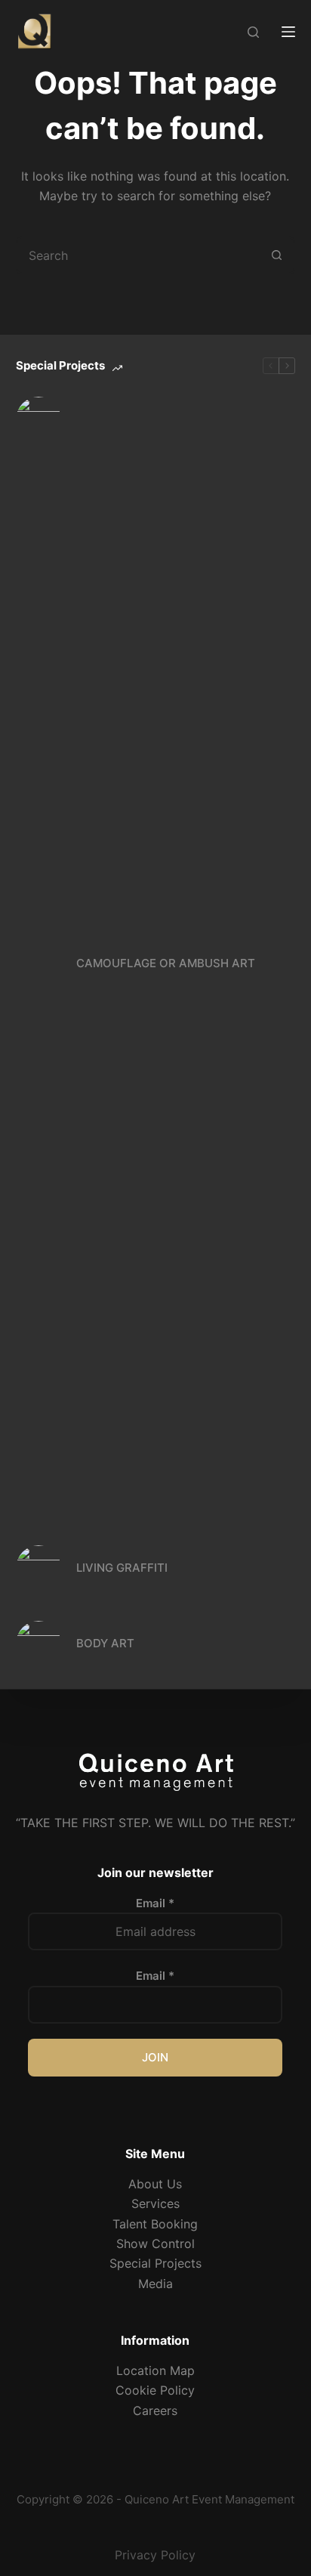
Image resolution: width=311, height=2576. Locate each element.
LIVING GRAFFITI (122, 1568)
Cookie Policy (155, 2390)
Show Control (155, 2244)
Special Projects (155, 2263)
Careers (155, 2411)
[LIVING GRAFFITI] (38, 1568)
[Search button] (276, 255)
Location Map (155, 2370)
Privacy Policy (155, 2555)
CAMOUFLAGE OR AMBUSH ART (166, 963)
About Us (155, 2184)
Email (155, 1903)
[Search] (253, 32)
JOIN (155, 2057)
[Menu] (288, 32)
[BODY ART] (38, 1644)
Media (155, 2284)
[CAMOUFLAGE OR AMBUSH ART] (38, 963)
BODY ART (105, 1643)
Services (155, 2203)
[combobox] (139, 255)
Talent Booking (155, 2224)
